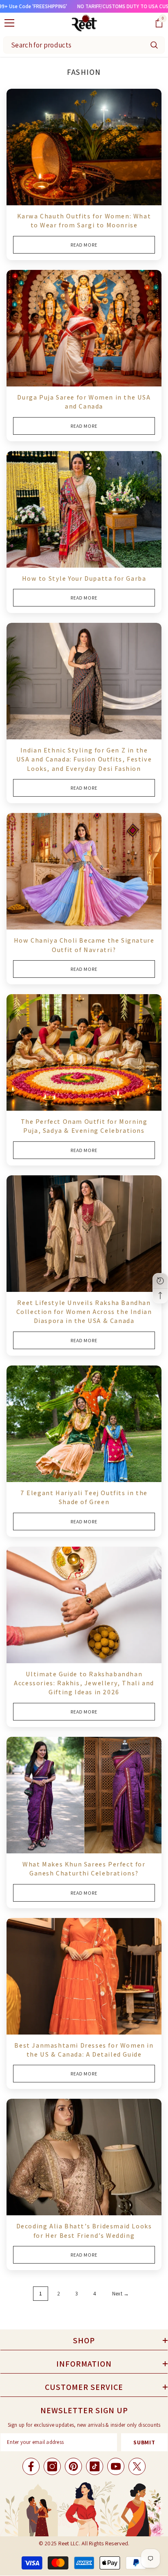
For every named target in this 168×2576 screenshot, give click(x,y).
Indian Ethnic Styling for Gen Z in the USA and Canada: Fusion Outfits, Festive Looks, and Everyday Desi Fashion (84, 759)
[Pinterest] (73, 2466)
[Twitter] (137, 2466)
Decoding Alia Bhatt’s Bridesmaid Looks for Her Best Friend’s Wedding (84, 2231)
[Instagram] (52, 2466)
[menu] (9, 23)
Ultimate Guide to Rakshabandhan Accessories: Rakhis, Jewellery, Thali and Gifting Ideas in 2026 (84, 1683)
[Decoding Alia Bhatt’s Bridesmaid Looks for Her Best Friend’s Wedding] (84, 2157)
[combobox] (74, 45)
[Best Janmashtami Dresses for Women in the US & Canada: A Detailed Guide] (84, 1976)
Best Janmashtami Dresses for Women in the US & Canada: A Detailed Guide (84, 2050)
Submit (144, 2442)
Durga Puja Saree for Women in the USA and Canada (84, 402)
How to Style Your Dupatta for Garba (84, 578)
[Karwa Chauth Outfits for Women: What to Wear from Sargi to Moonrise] (84, 147)
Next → (121, 2294)
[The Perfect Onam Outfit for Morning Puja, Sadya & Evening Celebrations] (84, 1052)
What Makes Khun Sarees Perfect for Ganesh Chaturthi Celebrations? (84, 1869)
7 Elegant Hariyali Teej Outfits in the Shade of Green (84, 1497)
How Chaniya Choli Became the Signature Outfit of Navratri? (84, 945)
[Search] (154, 45)
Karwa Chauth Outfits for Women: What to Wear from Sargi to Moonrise (84, 221)
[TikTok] (95, 2466)
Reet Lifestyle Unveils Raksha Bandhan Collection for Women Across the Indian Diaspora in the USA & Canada (84, 1312)
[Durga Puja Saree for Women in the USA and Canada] (84, 328)
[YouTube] (116, 2466)
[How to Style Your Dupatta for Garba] (84, 509)
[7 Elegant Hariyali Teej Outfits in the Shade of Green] (84, 1424)
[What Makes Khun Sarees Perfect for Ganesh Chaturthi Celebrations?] (84, 1795)
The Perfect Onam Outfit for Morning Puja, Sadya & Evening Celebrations (84, 1126)
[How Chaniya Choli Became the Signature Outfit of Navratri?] (84, 871)
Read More (84, 245)
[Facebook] (31, 2466)
